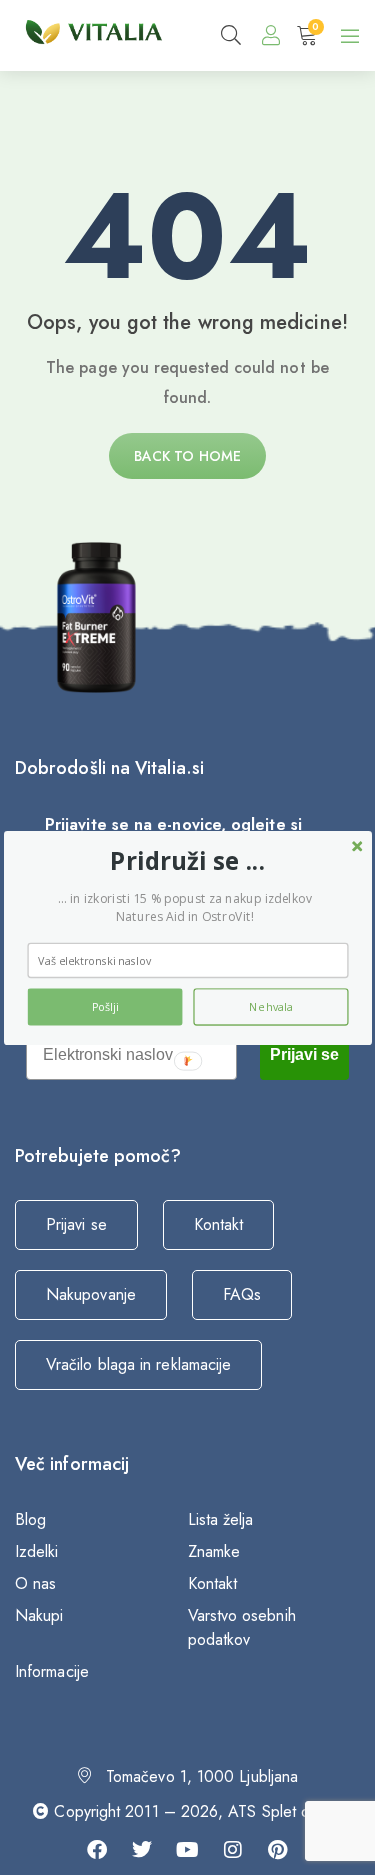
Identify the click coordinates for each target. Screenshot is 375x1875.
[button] (187, 861)
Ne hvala (270, 1006)
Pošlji (104, 1006)
